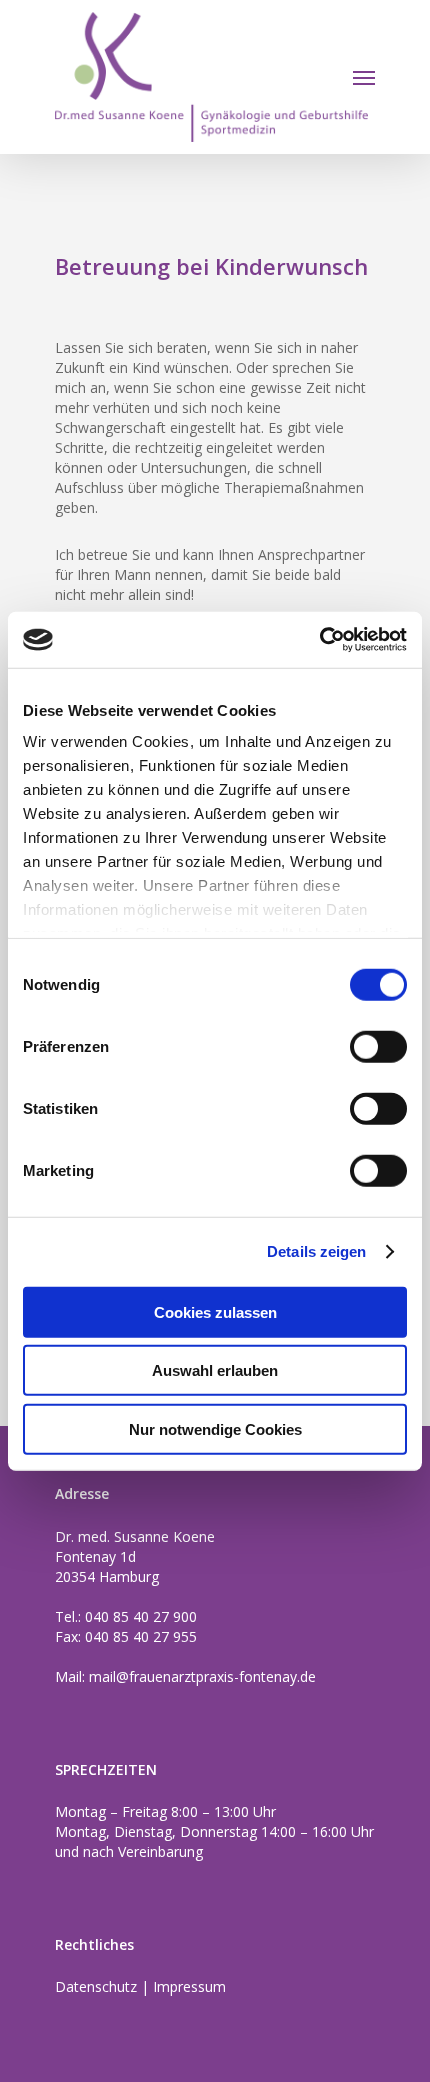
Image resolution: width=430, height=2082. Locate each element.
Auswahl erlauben (215, 1370)
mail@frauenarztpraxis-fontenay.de (202, 1676)
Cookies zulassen (215, 1311)
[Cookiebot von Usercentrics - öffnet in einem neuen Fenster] (319, 640)
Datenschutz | (104, 1986)
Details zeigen (316, 1251)
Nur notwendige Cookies (215, 1428)
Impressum (189, 1986)
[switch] (378, 1046)
